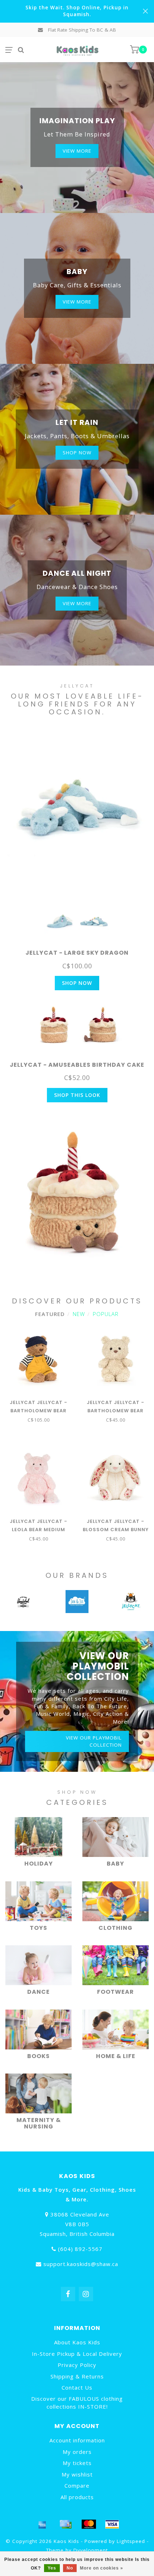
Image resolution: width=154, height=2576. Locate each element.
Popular (106, 1314)
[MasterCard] (89, 2524)
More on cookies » (102, 2568)
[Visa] (112, 2524)
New (79, 1314)
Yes (52, 2568)
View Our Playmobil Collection (94, 1741)
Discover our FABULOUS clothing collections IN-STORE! (77, 2402)
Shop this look (77, 1095)
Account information (77, 2440)
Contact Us (77, 2387)
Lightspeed (131, 2541)
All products (77, 2497)
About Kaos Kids (77, 2342)
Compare (77, 2485)
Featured (50, 1314)
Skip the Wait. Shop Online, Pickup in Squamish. (77, 11)
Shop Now (77, 983)
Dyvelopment (91, 2550)
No (70, 2568)
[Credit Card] (66, 2524)
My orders (77, 2452)
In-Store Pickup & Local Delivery (77, 2354)
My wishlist (77, 2474)
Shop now (77, 453)
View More (77, 151)
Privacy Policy (77, 2365)
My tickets (77, 2463)
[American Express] (42, 2524)
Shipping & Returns (77, 2376)
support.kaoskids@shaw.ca (81, 2264)
